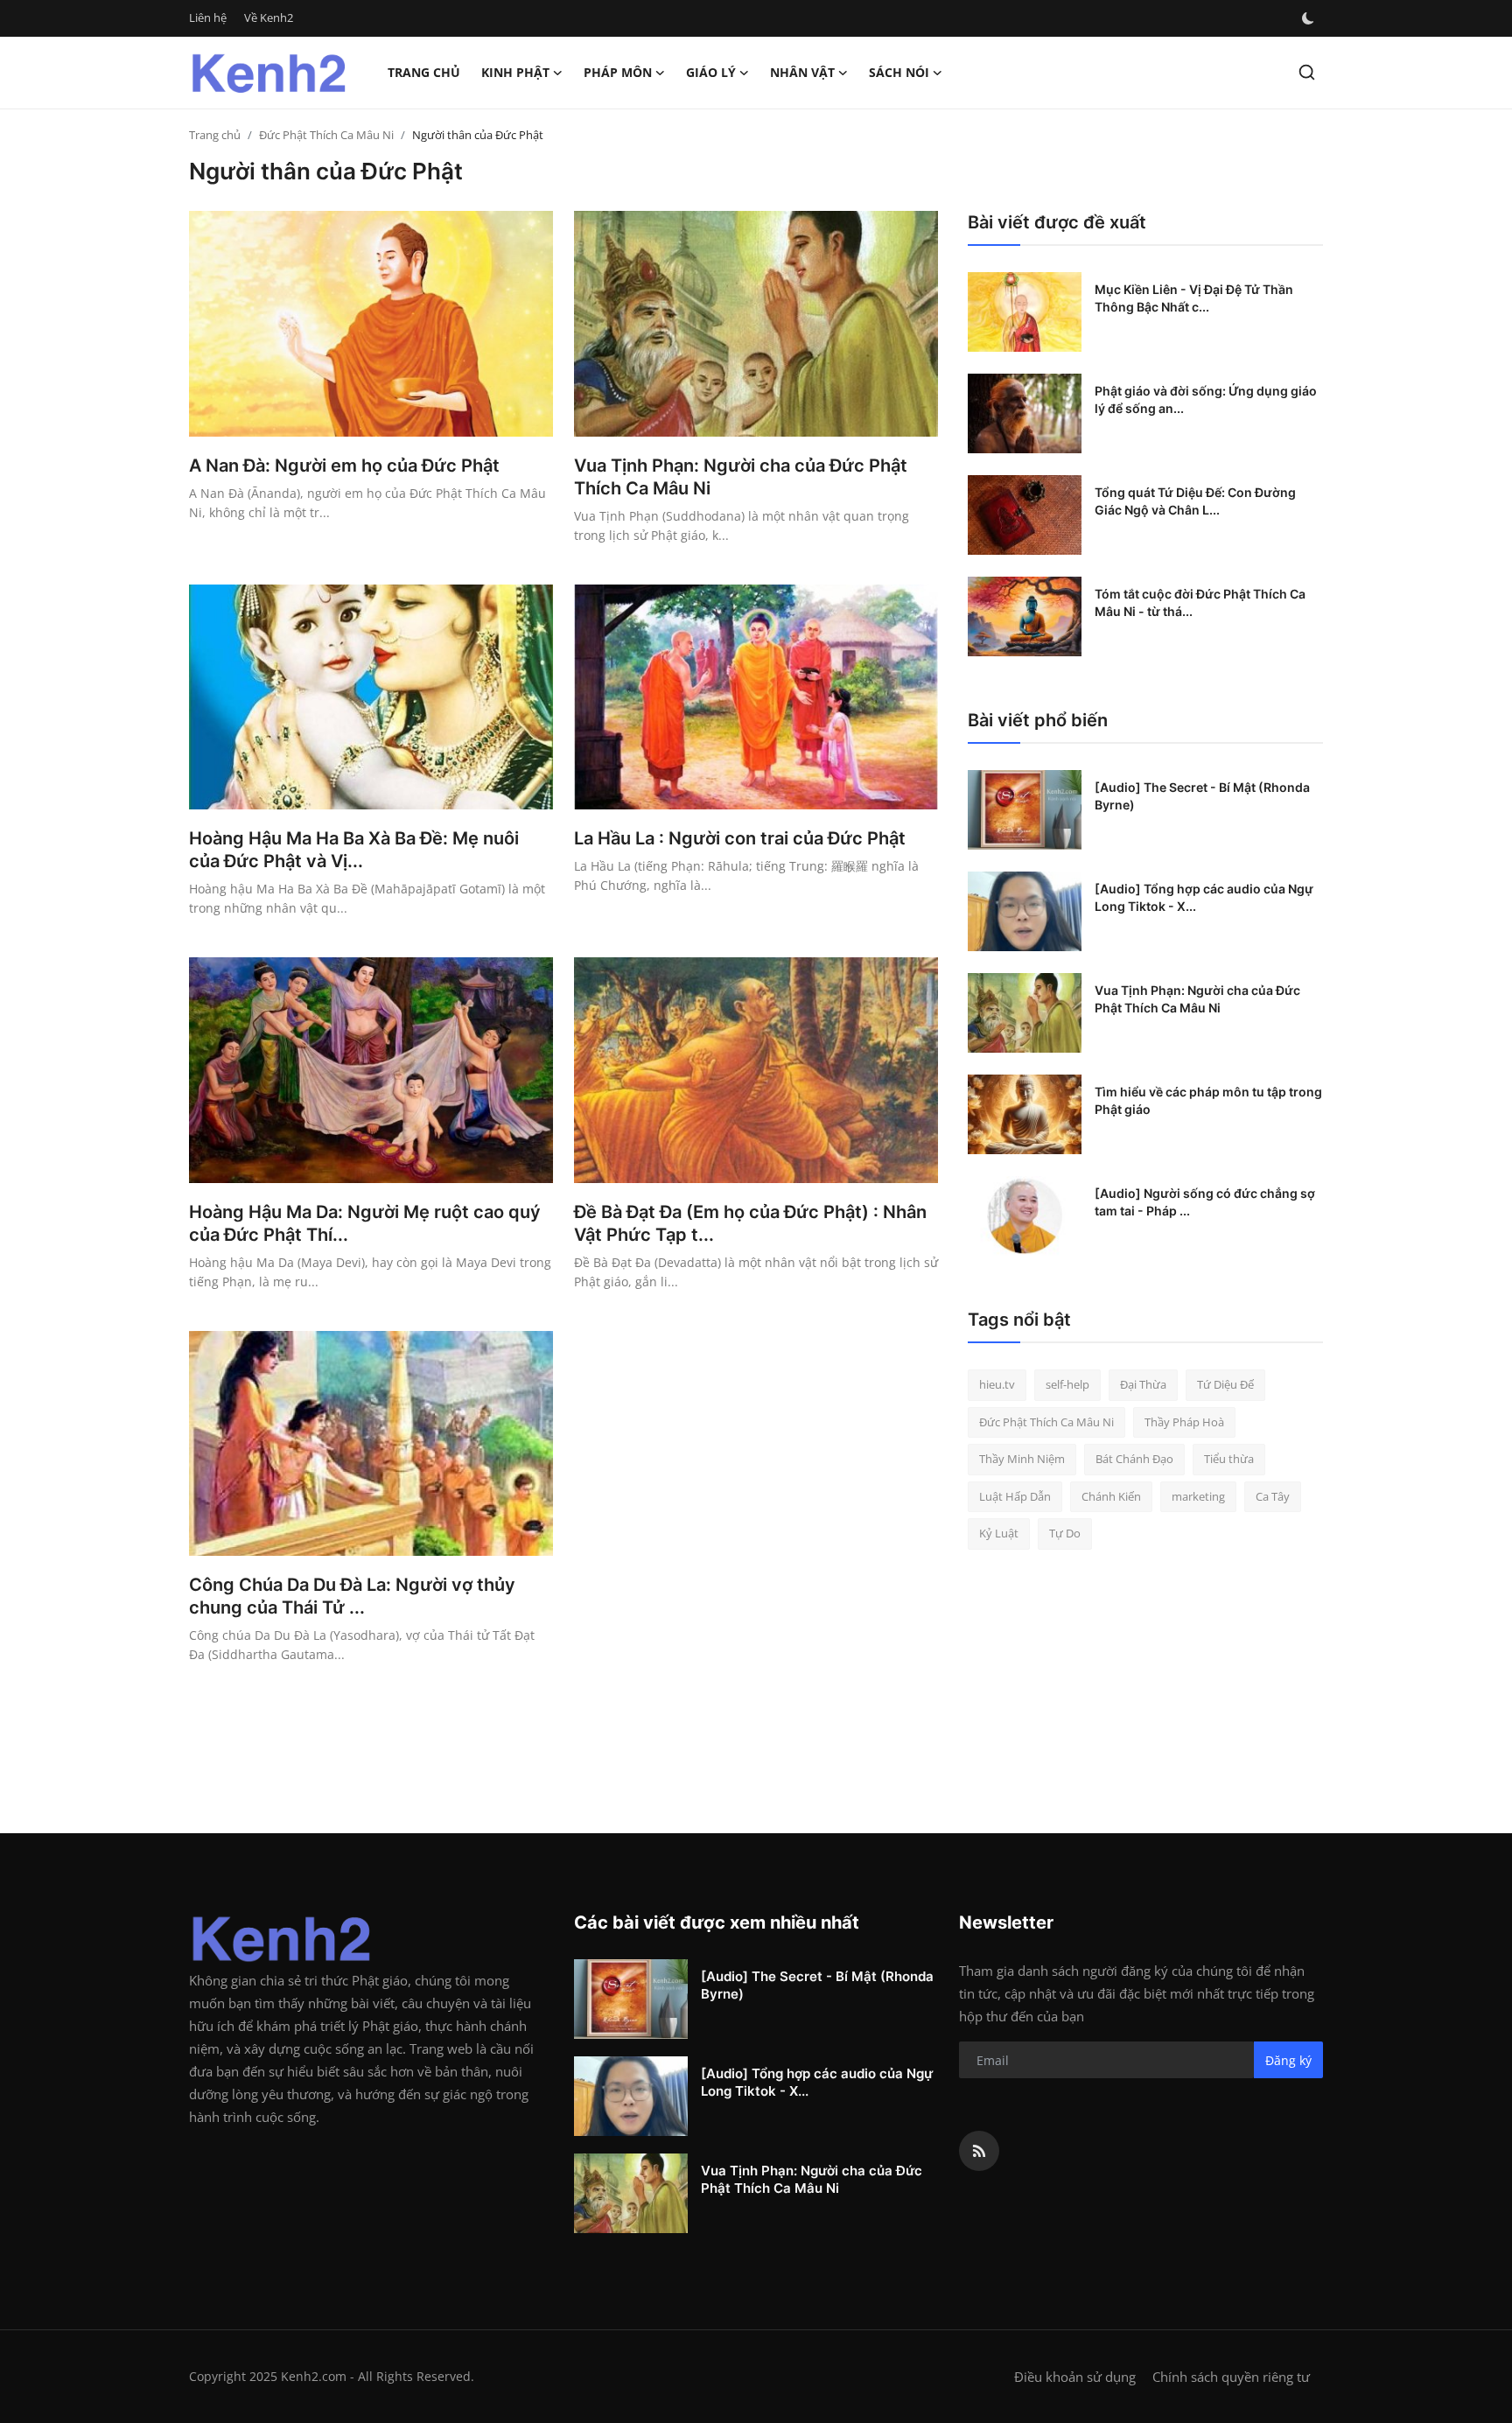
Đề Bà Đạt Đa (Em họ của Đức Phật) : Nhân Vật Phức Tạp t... (750, 1223)
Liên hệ (208, 18)
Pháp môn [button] (618, 72)
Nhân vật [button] (802, 72)
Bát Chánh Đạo (1134, 1459)
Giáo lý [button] (711, 72)
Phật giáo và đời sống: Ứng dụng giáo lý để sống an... (1206, 399)
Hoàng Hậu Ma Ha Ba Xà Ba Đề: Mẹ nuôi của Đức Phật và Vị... (354, 850)
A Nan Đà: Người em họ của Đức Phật (344, 466)
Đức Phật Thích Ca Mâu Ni (326, 135)
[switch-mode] (1308, 18)
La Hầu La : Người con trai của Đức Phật (740, 838)
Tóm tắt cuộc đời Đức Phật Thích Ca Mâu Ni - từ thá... (1200, 602)
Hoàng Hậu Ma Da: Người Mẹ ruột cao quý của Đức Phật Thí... (365, 1223)
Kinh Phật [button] (515, 72)
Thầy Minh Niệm (1022, 1459)
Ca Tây (1273, 1496)
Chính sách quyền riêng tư (1231, 2377)
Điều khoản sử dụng (1075, 2377)
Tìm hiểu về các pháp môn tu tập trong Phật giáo (1208, 1100)
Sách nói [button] (899, 72)
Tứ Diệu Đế (1225, 1384)
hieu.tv (997, 1384)
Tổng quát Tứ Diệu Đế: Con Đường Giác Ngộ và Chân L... (1195, 501)
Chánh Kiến (1111, 1496)
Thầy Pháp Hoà (1184, 1422)
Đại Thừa (1143, 1384)
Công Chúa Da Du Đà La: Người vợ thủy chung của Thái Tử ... (352, 1596)
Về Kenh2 (269, 18)
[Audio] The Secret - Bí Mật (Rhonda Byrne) (1202, 796)
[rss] (979, 2151)
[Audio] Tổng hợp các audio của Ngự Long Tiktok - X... (1204, 897)
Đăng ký (1288, 2060)
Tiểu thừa (1229, 1459)
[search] (1307, 72)
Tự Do (1065, 1533)
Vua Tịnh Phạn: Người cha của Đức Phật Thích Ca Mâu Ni (741, 477)
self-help (1067, 1384)
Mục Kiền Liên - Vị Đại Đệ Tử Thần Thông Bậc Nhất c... (1194, 298)
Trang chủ (424, 72)
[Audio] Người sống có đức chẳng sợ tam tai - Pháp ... (1205, 1202)
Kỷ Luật (999, 1533)
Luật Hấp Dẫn (1015, 1496)
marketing (1198, 1496)
